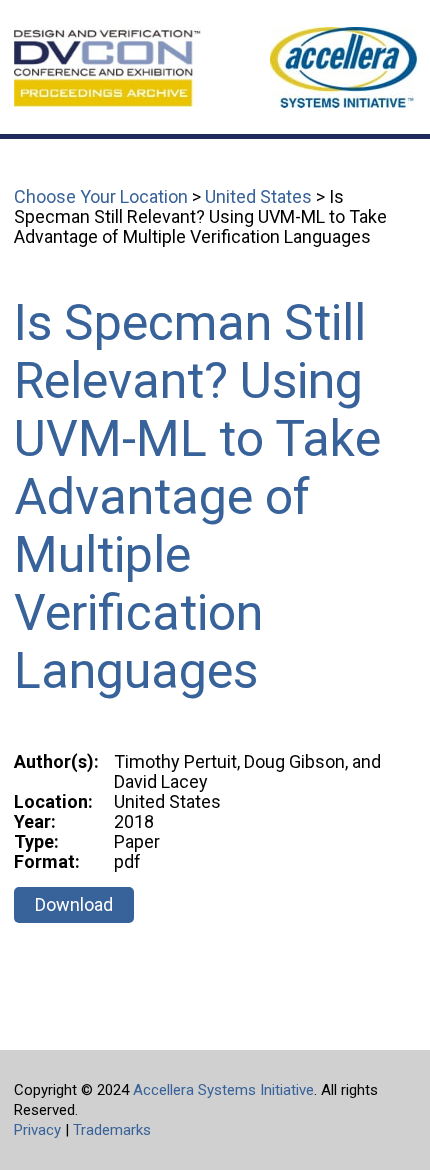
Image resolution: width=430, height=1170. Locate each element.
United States (258, 196)
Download (74, 904)
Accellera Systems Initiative (223, 1090)
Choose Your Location (101, 196)
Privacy (37, 1130)
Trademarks (112, 1130)
